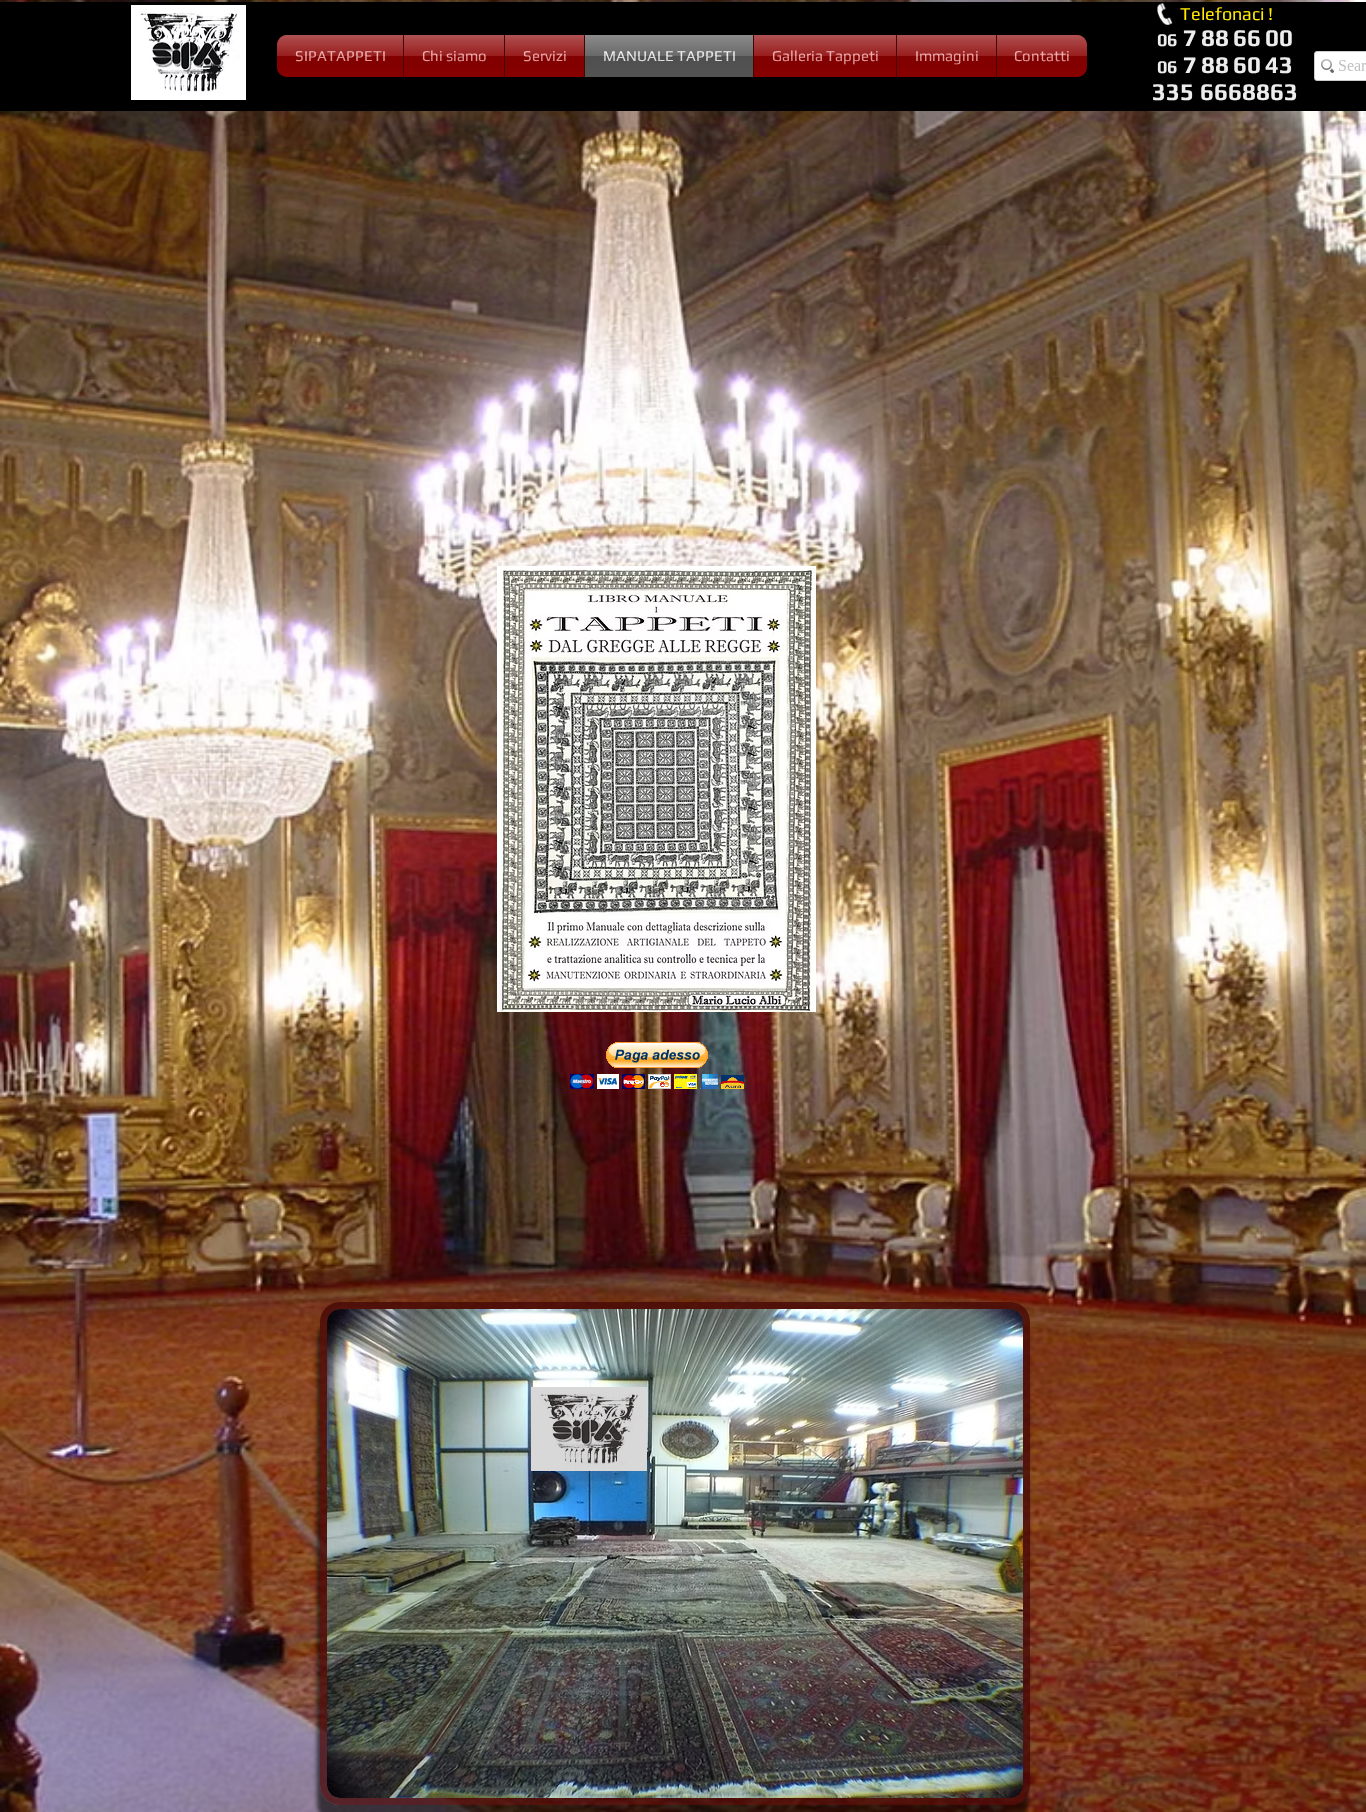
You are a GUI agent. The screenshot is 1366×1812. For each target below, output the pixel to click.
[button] (657, 1065)
